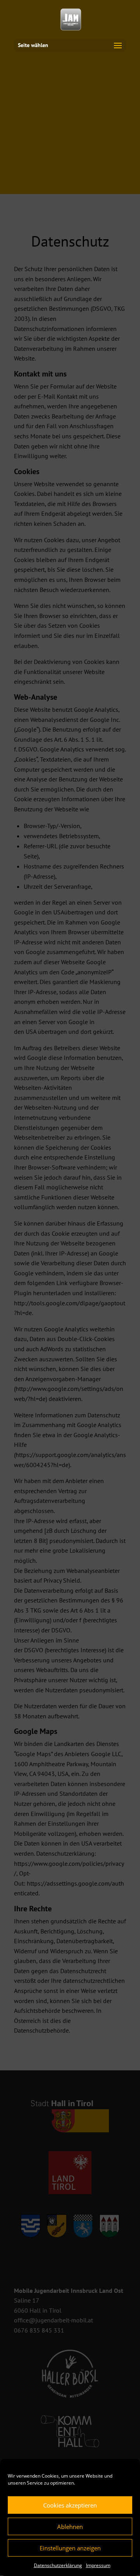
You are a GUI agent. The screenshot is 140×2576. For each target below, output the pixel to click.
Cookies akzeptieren (70, 2505)
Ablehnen (70, 2527)
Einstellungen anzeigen (70, 2548)
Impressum (98, 2565)
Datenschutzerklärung (58, 2565)
